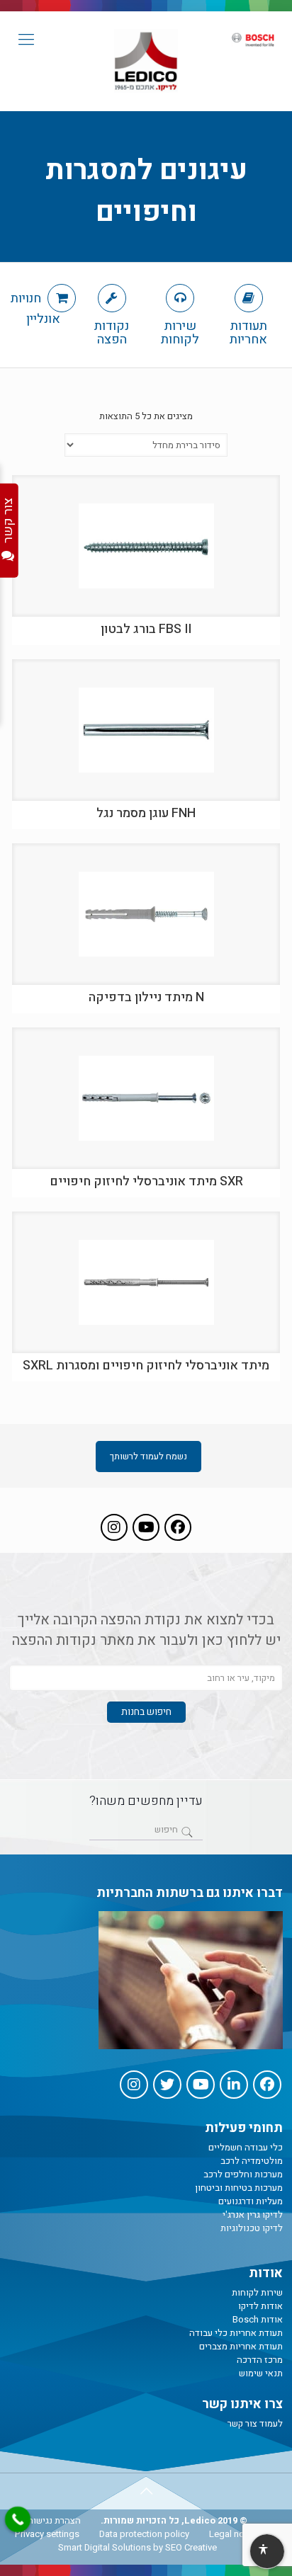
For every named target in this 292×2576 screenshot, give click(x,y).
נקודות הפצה (112, 331)
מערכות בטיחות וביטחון (239, 2188)
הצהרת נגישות (54, 2520)
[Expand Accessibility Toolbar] (266, 2552)
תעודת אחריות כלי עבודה (236, 2333)
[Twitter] (167, 2085)
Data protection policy (144, 2534)
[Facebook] (178, 1527)
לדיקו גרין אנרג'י (253, 2215)
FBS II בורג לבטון (146, 629)
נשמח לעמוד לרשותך (148, 1456)
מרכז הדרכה (260, 2360)
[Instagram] (114, 1527)
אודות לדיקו (260, 2306)
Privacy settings (47, 2534)
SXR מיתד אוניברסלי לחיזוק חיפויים (146, 1181)
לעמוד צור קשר (255, 2423)
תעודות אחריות (248, 331)
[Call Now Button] (18, 2519)
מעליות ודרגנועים (251, 2201)
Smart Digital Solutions (105, 2547)
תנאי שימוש (261, 2373)
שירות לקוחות (180, 331)
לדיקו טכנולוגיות (252, 2228)
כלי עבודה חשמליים (246, 2147)
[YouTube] (146, 1527)
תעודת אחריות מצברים (241, 2346)
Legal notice (234, 2534)
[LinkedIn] (234, 2085)
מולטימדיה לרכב (252, 2161)
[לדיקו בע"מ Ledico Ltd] (146, 61)
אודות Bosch (258, 2319)
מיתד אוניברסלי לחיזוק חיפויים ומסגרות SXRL (146, 1366)
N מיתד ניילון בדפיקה (146, 997)
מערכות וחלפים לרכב (243, 2174)
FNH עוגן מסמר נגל (146, 813)
